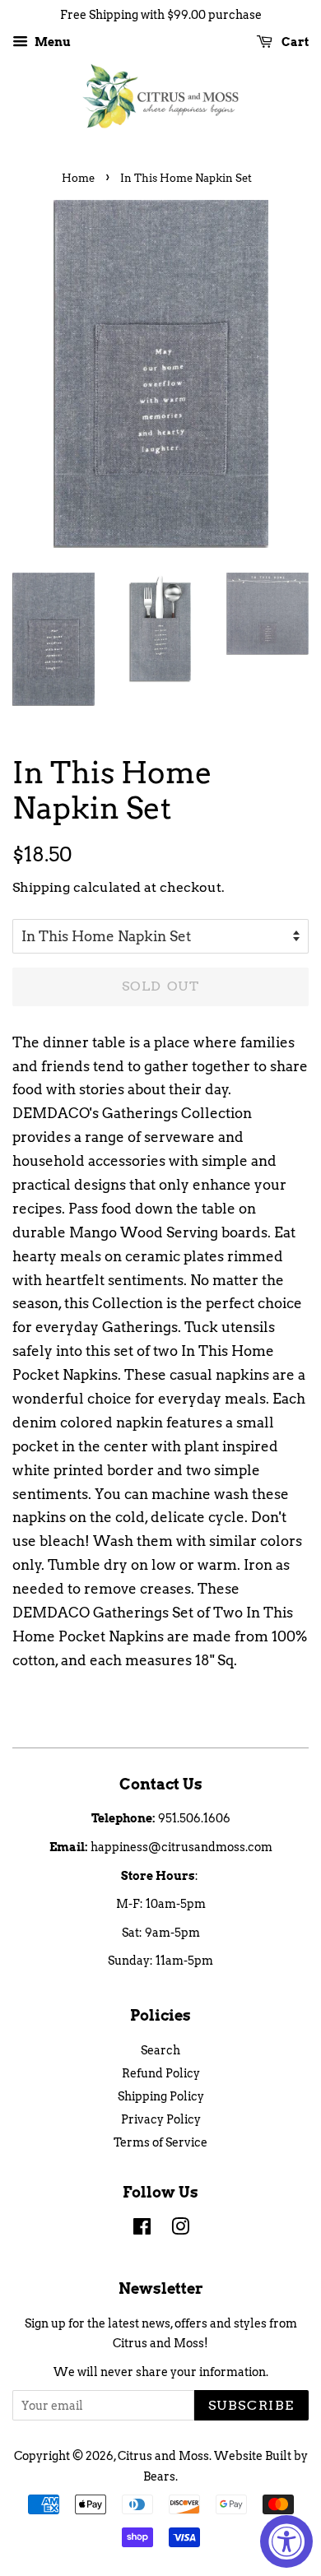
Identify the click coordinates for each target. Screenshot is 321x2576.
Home (78, 178)
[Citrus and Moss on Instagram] (180, 2230)
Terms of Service (160, 2142)
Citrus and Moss (163, 2456)
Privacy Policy (161, 2119)
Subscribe (251, 2405)
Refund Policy (161, 2073)
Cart (294, 42)
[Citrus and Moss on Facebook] (142, 2230)
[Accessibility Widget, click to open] (286, 2541)
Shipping (41, 887)
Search (160, 2050)
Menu (51, 42)
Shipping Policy (161, 2096)
